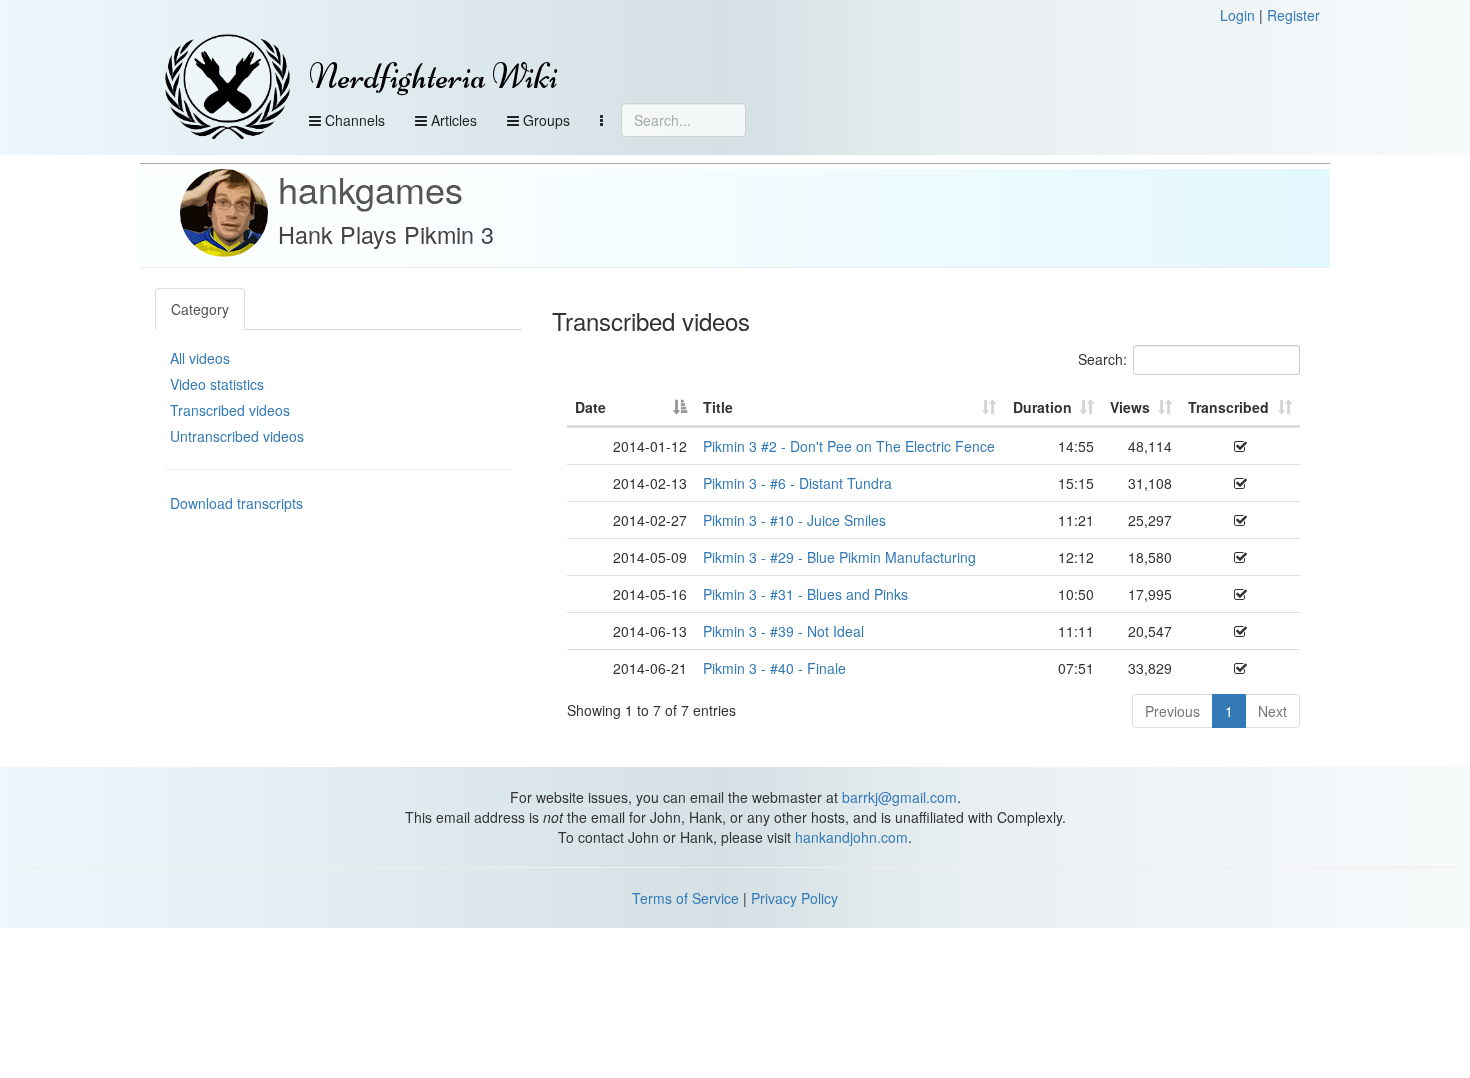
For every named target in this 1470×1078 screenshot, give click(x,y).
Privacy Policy (794, 898)
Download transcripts (236, 503)
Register (1293, 15)
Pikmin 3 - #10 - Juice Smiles (794, 520)
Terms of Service (685, 898)
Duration (1042, 407)
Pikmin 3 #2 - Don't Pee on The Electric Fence (849, 446)
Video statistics (217, 384)
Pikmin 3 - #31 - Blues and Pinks (805, 594)
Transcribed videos (230, 410)
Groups (544, 120)
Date (590, 407)
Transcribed (1228, 407)
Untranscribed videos (237, 436)
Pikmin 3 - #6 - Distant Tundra (797, 483)
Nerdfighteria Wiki (433, 76)
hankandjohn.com (851, 837)
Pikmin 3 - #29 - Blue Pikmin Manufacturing (839, 557)
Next (1272, 711)
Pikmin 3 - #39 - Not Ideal (783, 631)
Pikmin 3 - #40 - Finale (774, 668)
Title (718, 407)
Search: (1102, 359)
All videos (200, 358)
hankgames (370, 188)
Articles (452, 120)
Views (1130, 407)
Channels (353, 120)
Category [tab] (200, 309)
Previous (1172, 711)
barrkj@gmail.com (899, 797)
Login (1237, 15)
